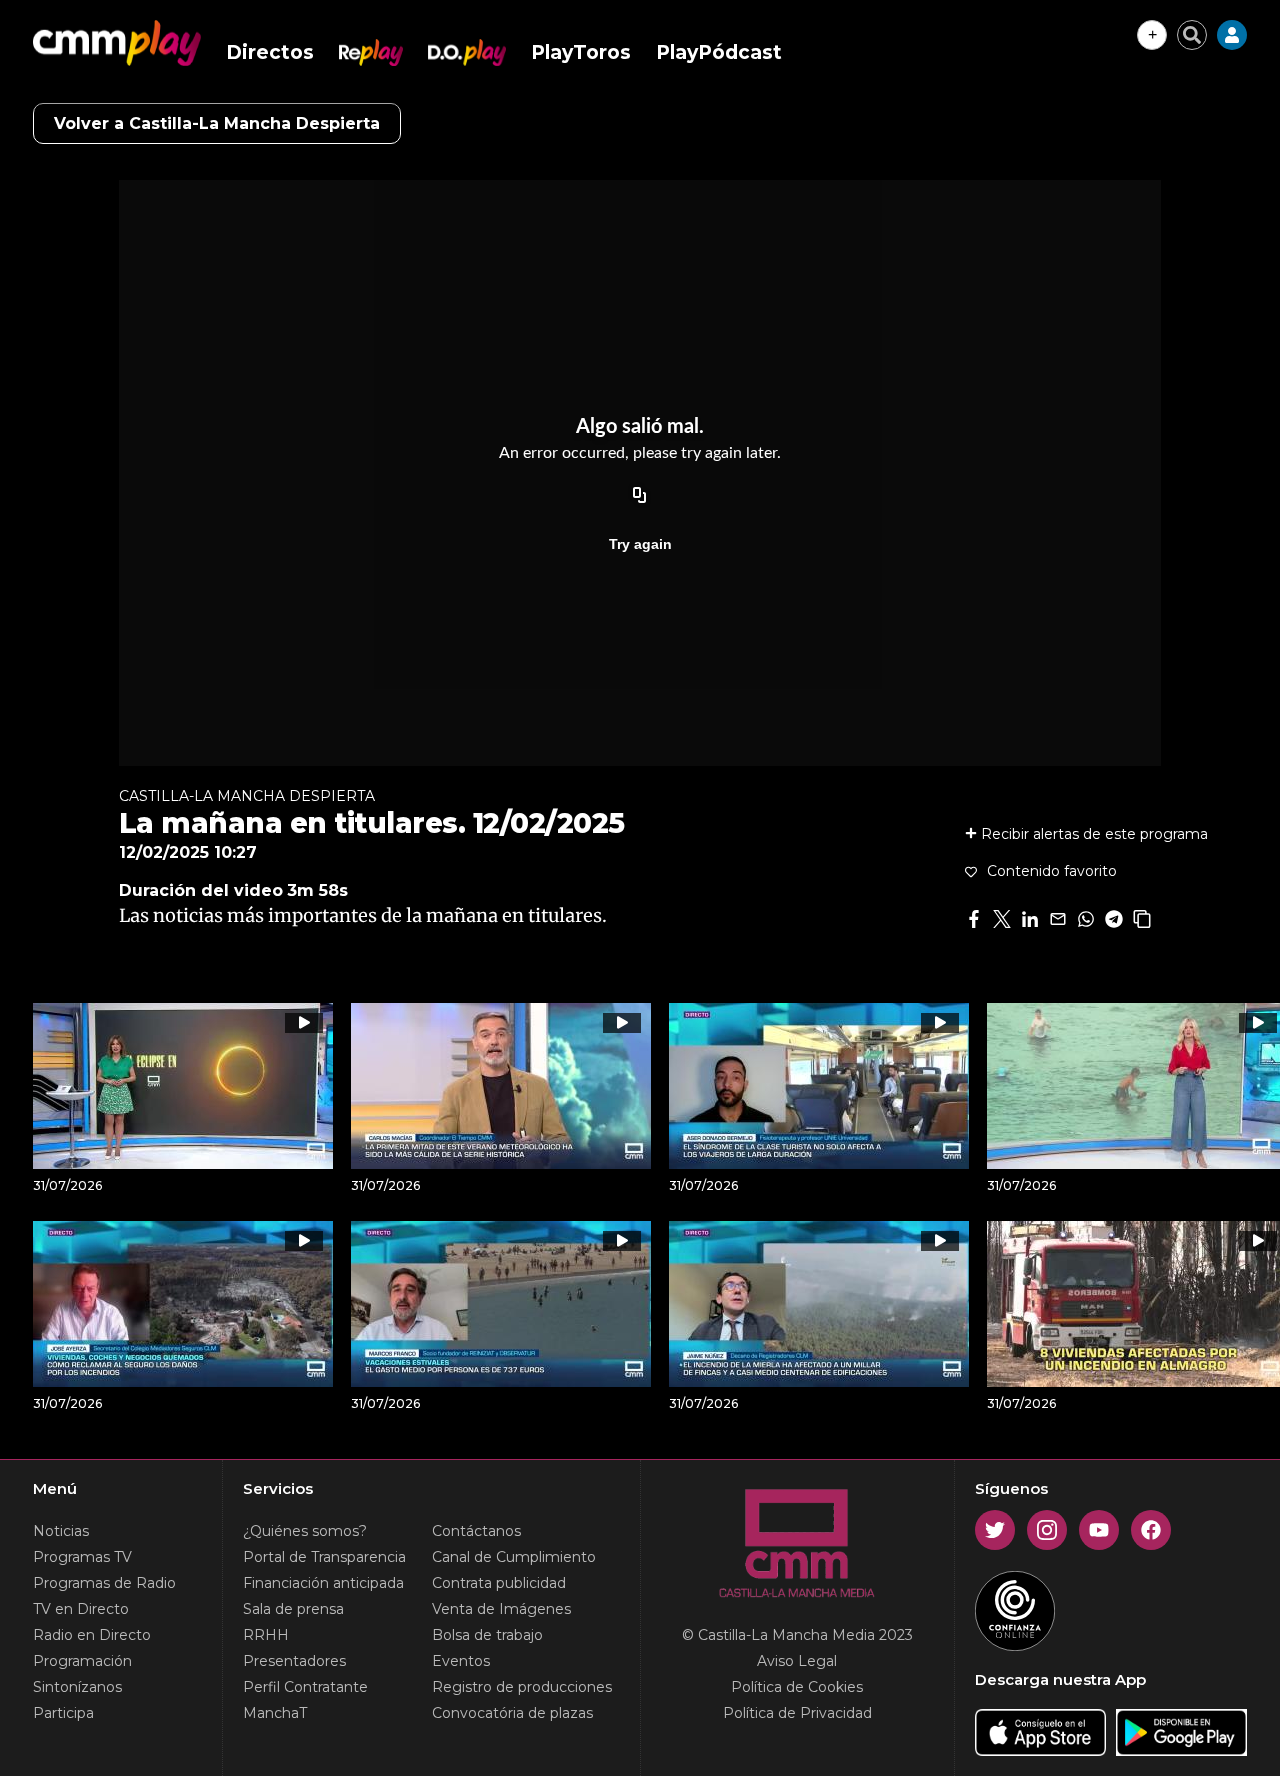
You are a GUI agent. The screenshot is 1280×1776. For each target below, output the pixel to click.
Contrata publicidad (499, 1583)
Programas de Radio (104, 1583)
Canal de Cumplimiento (514, 1557)
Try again (640, 544)
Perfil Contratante (305, 1687)
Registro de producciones (522, 1687)
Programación (82, 1661)
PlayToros (581, 52)
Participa (63, 1713)
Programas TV (82, 1557)
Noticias (61, 1531)
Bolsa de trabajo (487, 1635)
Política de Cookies (797, 1687)
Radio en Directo (92, 1635)
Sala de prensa (293, 1609)
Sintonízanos (77, 1687)
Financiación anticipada (323, 1583)
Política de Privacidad (797, 1713)
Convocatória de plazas (512, 1713)
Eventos (461, 1661)
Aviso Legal (797, 1661)
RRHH (266, 1635)
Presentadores (294, 1661)
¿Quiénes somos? (305, 1531)
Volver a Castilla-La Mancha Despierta (217, 123)
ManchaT (275, 1713)
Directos (270, 52)
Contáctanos (476, 1531)
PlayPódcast (719, 52)
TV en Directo (81, 1609)
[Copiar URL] (640, 496)
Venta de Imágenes (501, 1609)
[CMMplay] (117, 43)
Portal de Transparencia (324, 1557)
